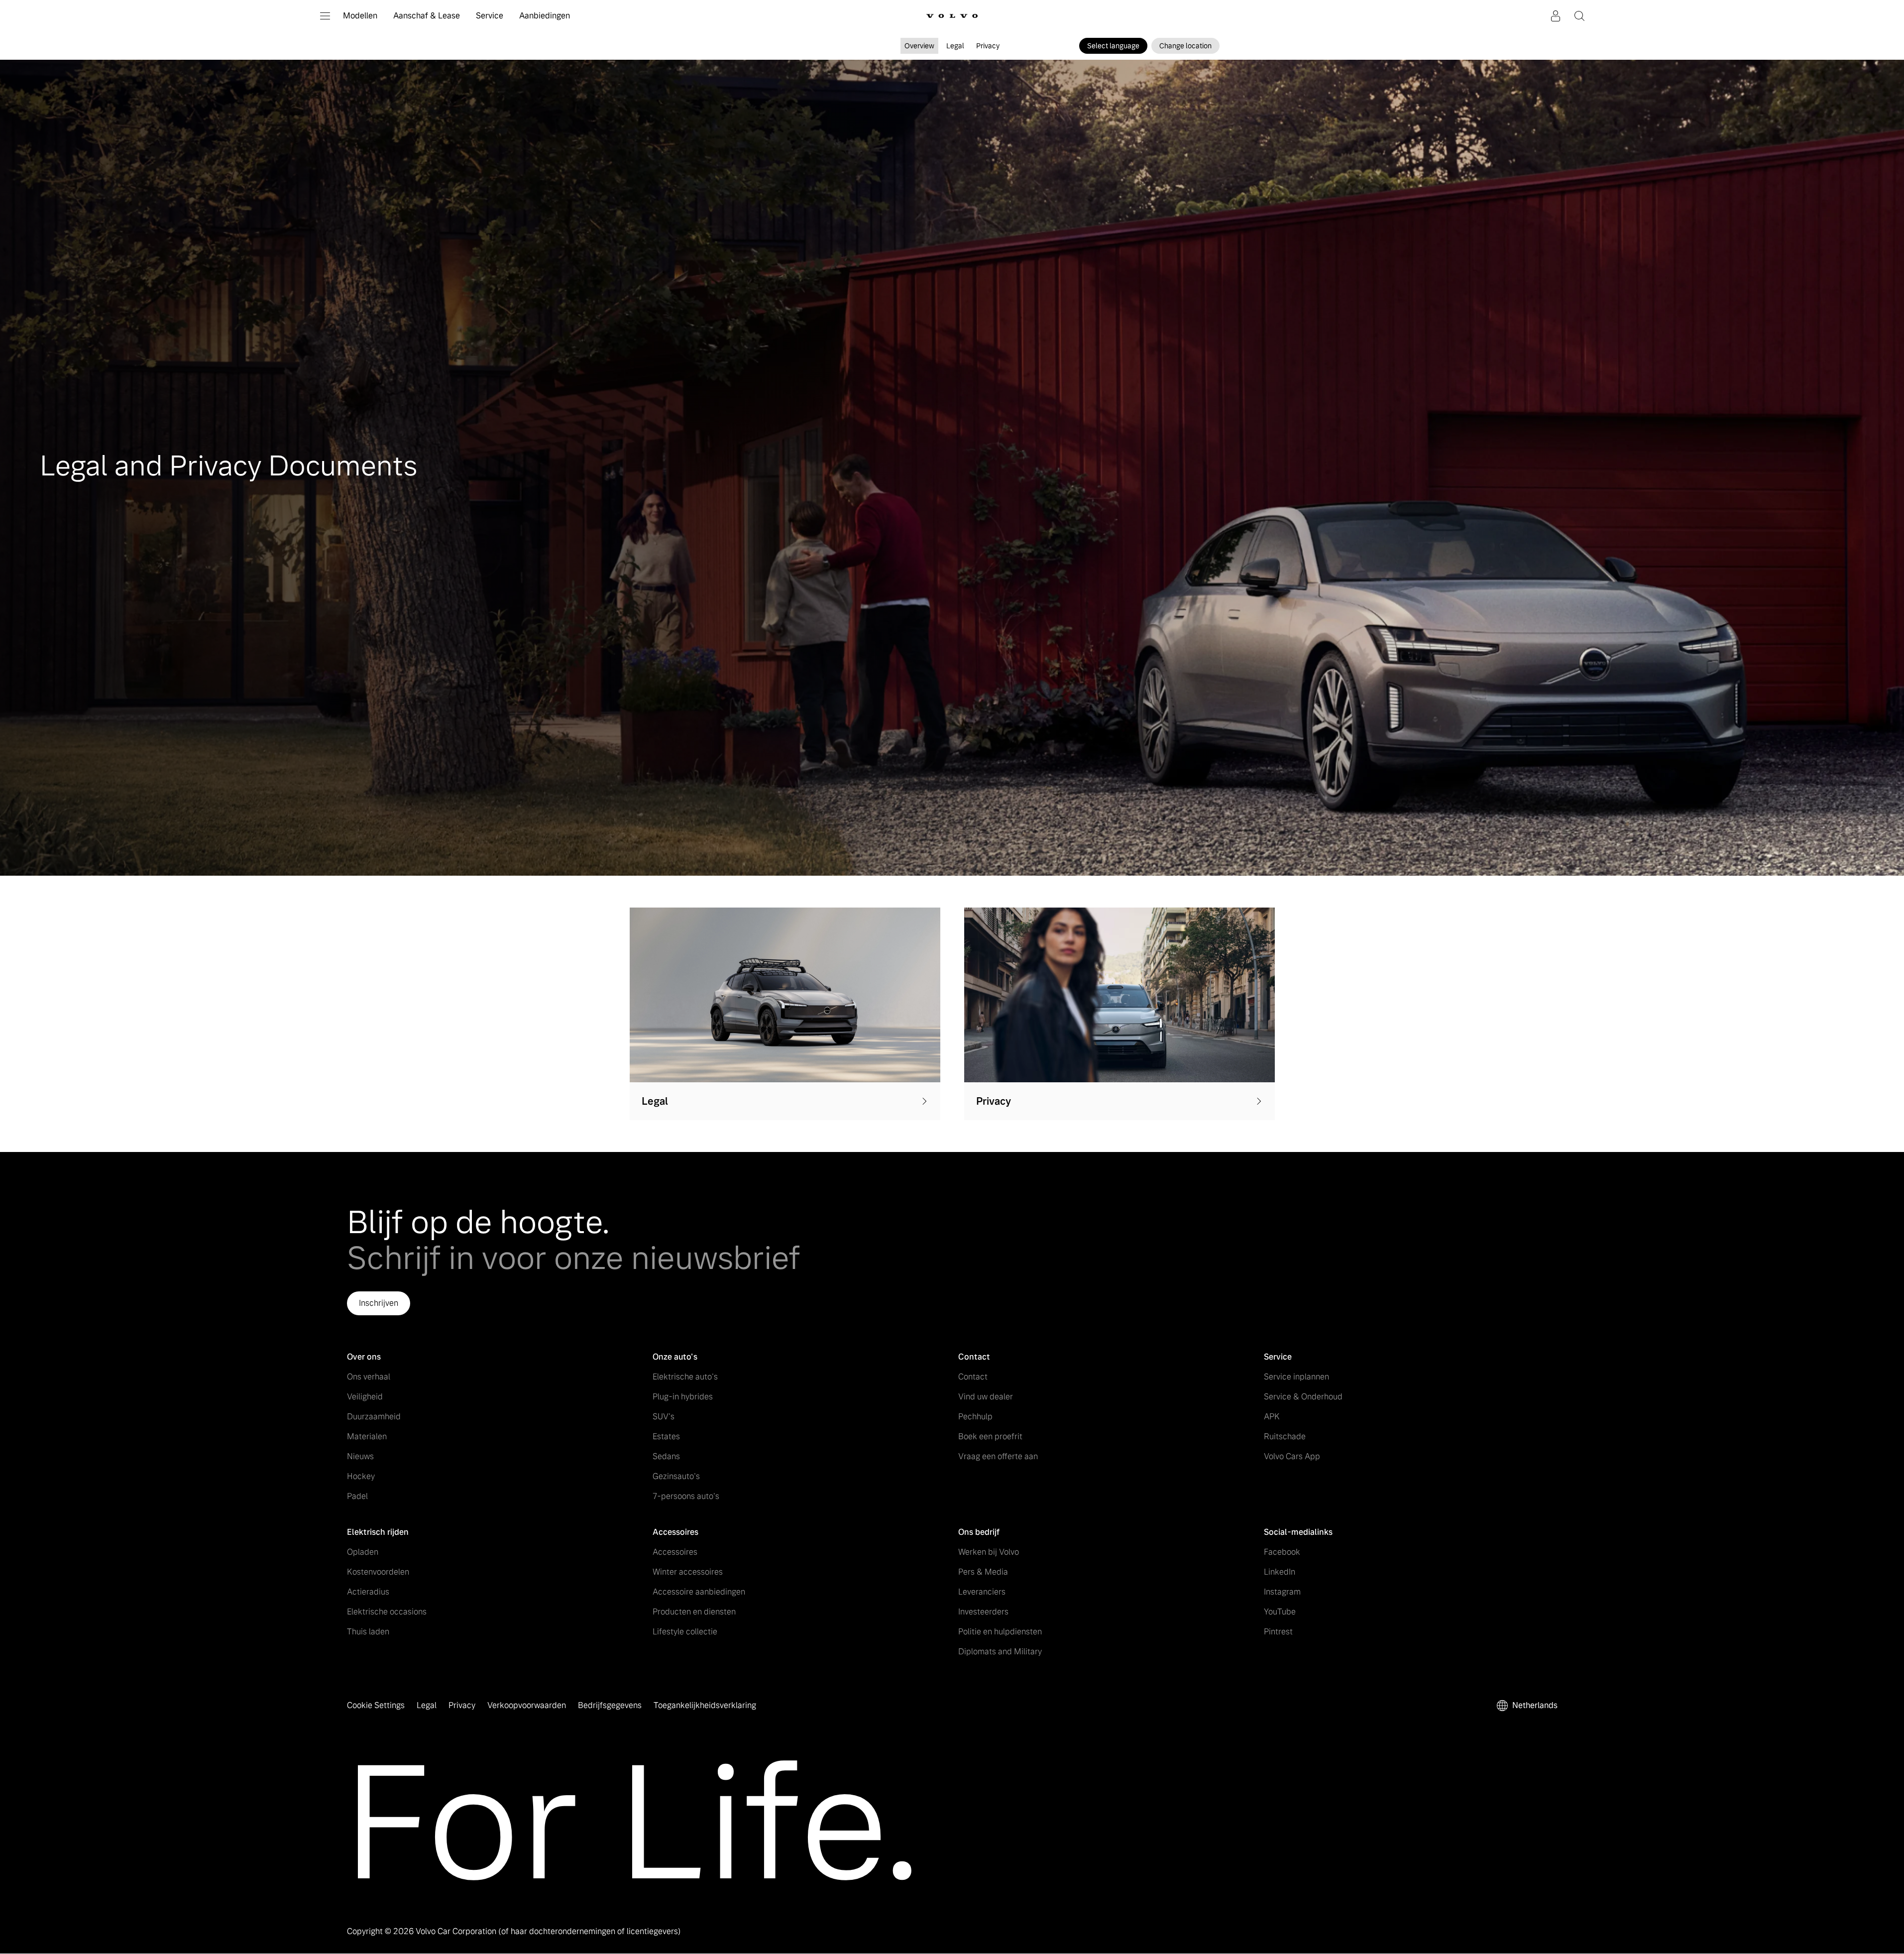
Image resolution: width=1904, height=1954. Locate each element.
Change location (1185, 46)
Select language (1113, 46)
